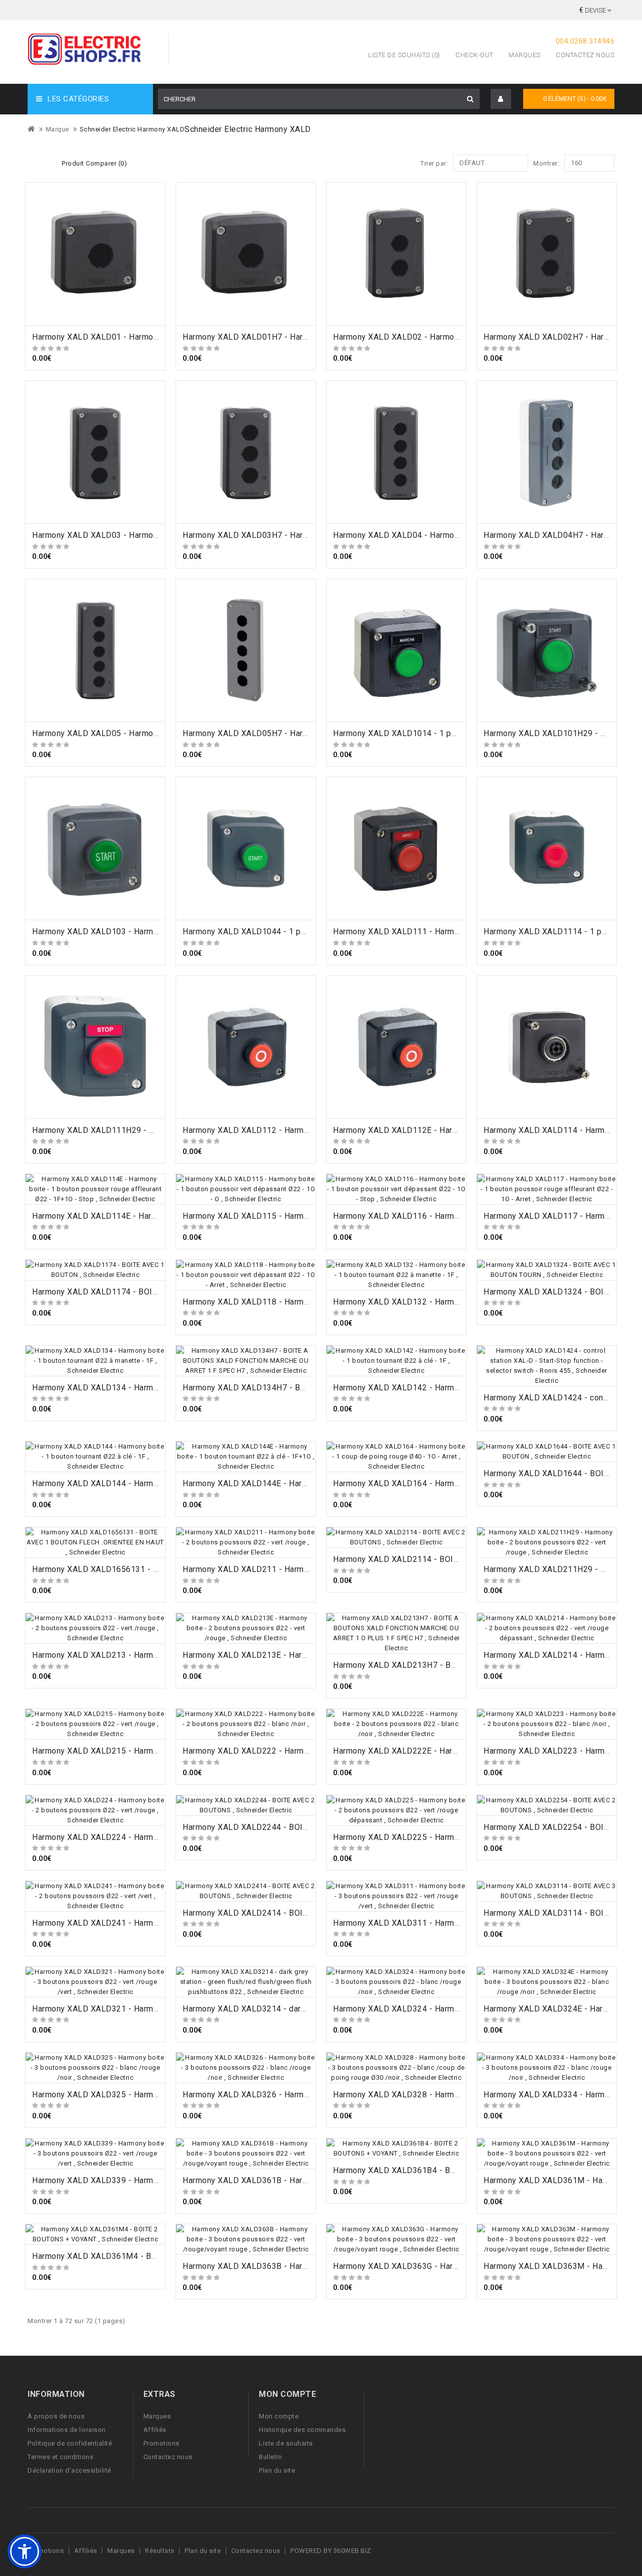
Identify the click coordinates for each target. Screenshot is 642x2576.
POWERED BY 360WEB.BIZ (331, 2551)
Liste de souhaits (286, 2443)
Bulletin (270, 2457)
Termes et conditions (60, 2457)
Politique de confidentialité (70, 2443)
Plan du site (277, 2470)
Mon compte (279, 2416)
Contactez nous (585, 55)
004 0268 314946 (585, 41)
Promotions (162, 2443)
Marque (57, 129)
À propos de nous (56, 2416)
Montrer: (546, 163)
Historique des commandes (302, 2430)
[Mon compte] (501, 99)
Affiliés (155, 2430)
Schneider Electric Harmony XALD (132, 129)
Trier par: (434, 163)
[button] (25, 2551)
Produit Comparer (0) (94, 163)
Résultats (160, 2551)
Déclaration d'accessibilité (69, 2470)
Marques (525, 55)
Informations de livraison (67, 2430)
